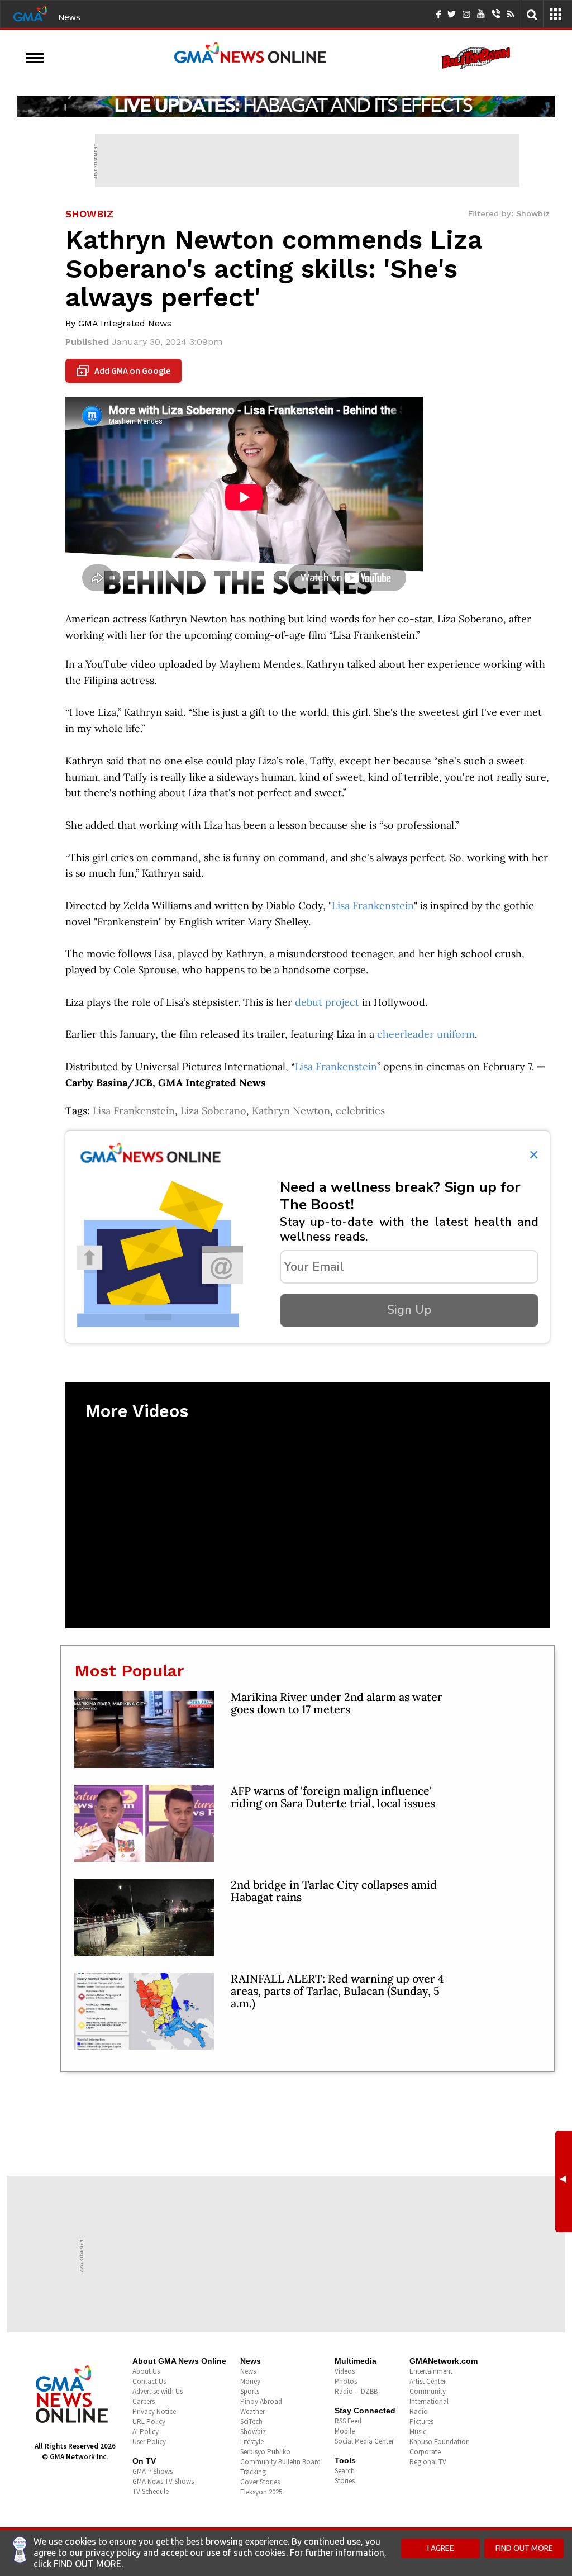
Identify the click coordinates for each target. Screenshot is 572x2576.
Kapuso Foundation (440, 2442)
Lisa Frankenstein (373, 906)
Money (250, 2381)
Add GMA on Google (125, 371)
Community (428, 2391)
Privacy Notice (154, 2411)
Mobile (345, 2431)
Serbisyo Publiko (265, 2452)
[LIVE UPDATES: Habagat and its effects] (286, 106)
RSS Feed (348, 2421)
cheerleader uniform (426, 1034)
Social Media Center (364, 2441)
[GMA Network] (30, 13)
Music (418, 2432)
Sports (250, 2391)
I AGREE (441, 2548)
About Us (146, 2371)
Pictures (421, 2421)
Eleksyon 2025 (261, 2492)
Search (345, 2471)
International (429, 2401)
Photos (346, 2381)
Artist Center (428, 2381)
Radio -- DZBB (356, 2391)
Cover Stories (260, 2482)
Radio (419, 2411)
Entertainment (431, 2371)
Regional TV (428, 2462)
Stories (345, 2481)
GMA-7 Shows (152, 2471)
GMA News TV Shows (163, 2481)
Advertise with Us (158, 2391)
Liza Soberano (213, 1111)
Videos (345, 2371)
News (69, 17)
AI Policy (146, 2432)
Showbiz (253, 2432)
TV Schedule (151, 2491)
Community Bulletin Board (280, 2462)
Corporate (425, 2452)
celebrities (360, 1111)
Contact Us (149, 2381)
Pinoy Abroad (261, 2401)
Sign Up (409, 1310)
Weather (252, 2411)
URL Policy (149, 2421)
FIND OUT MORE (524, 2548)
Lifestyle (252, 2442)
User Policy (149, 2442)
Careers (144, 2401)
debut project (327, 1002)
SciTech (251, 2421)
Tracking (253, 2472)
